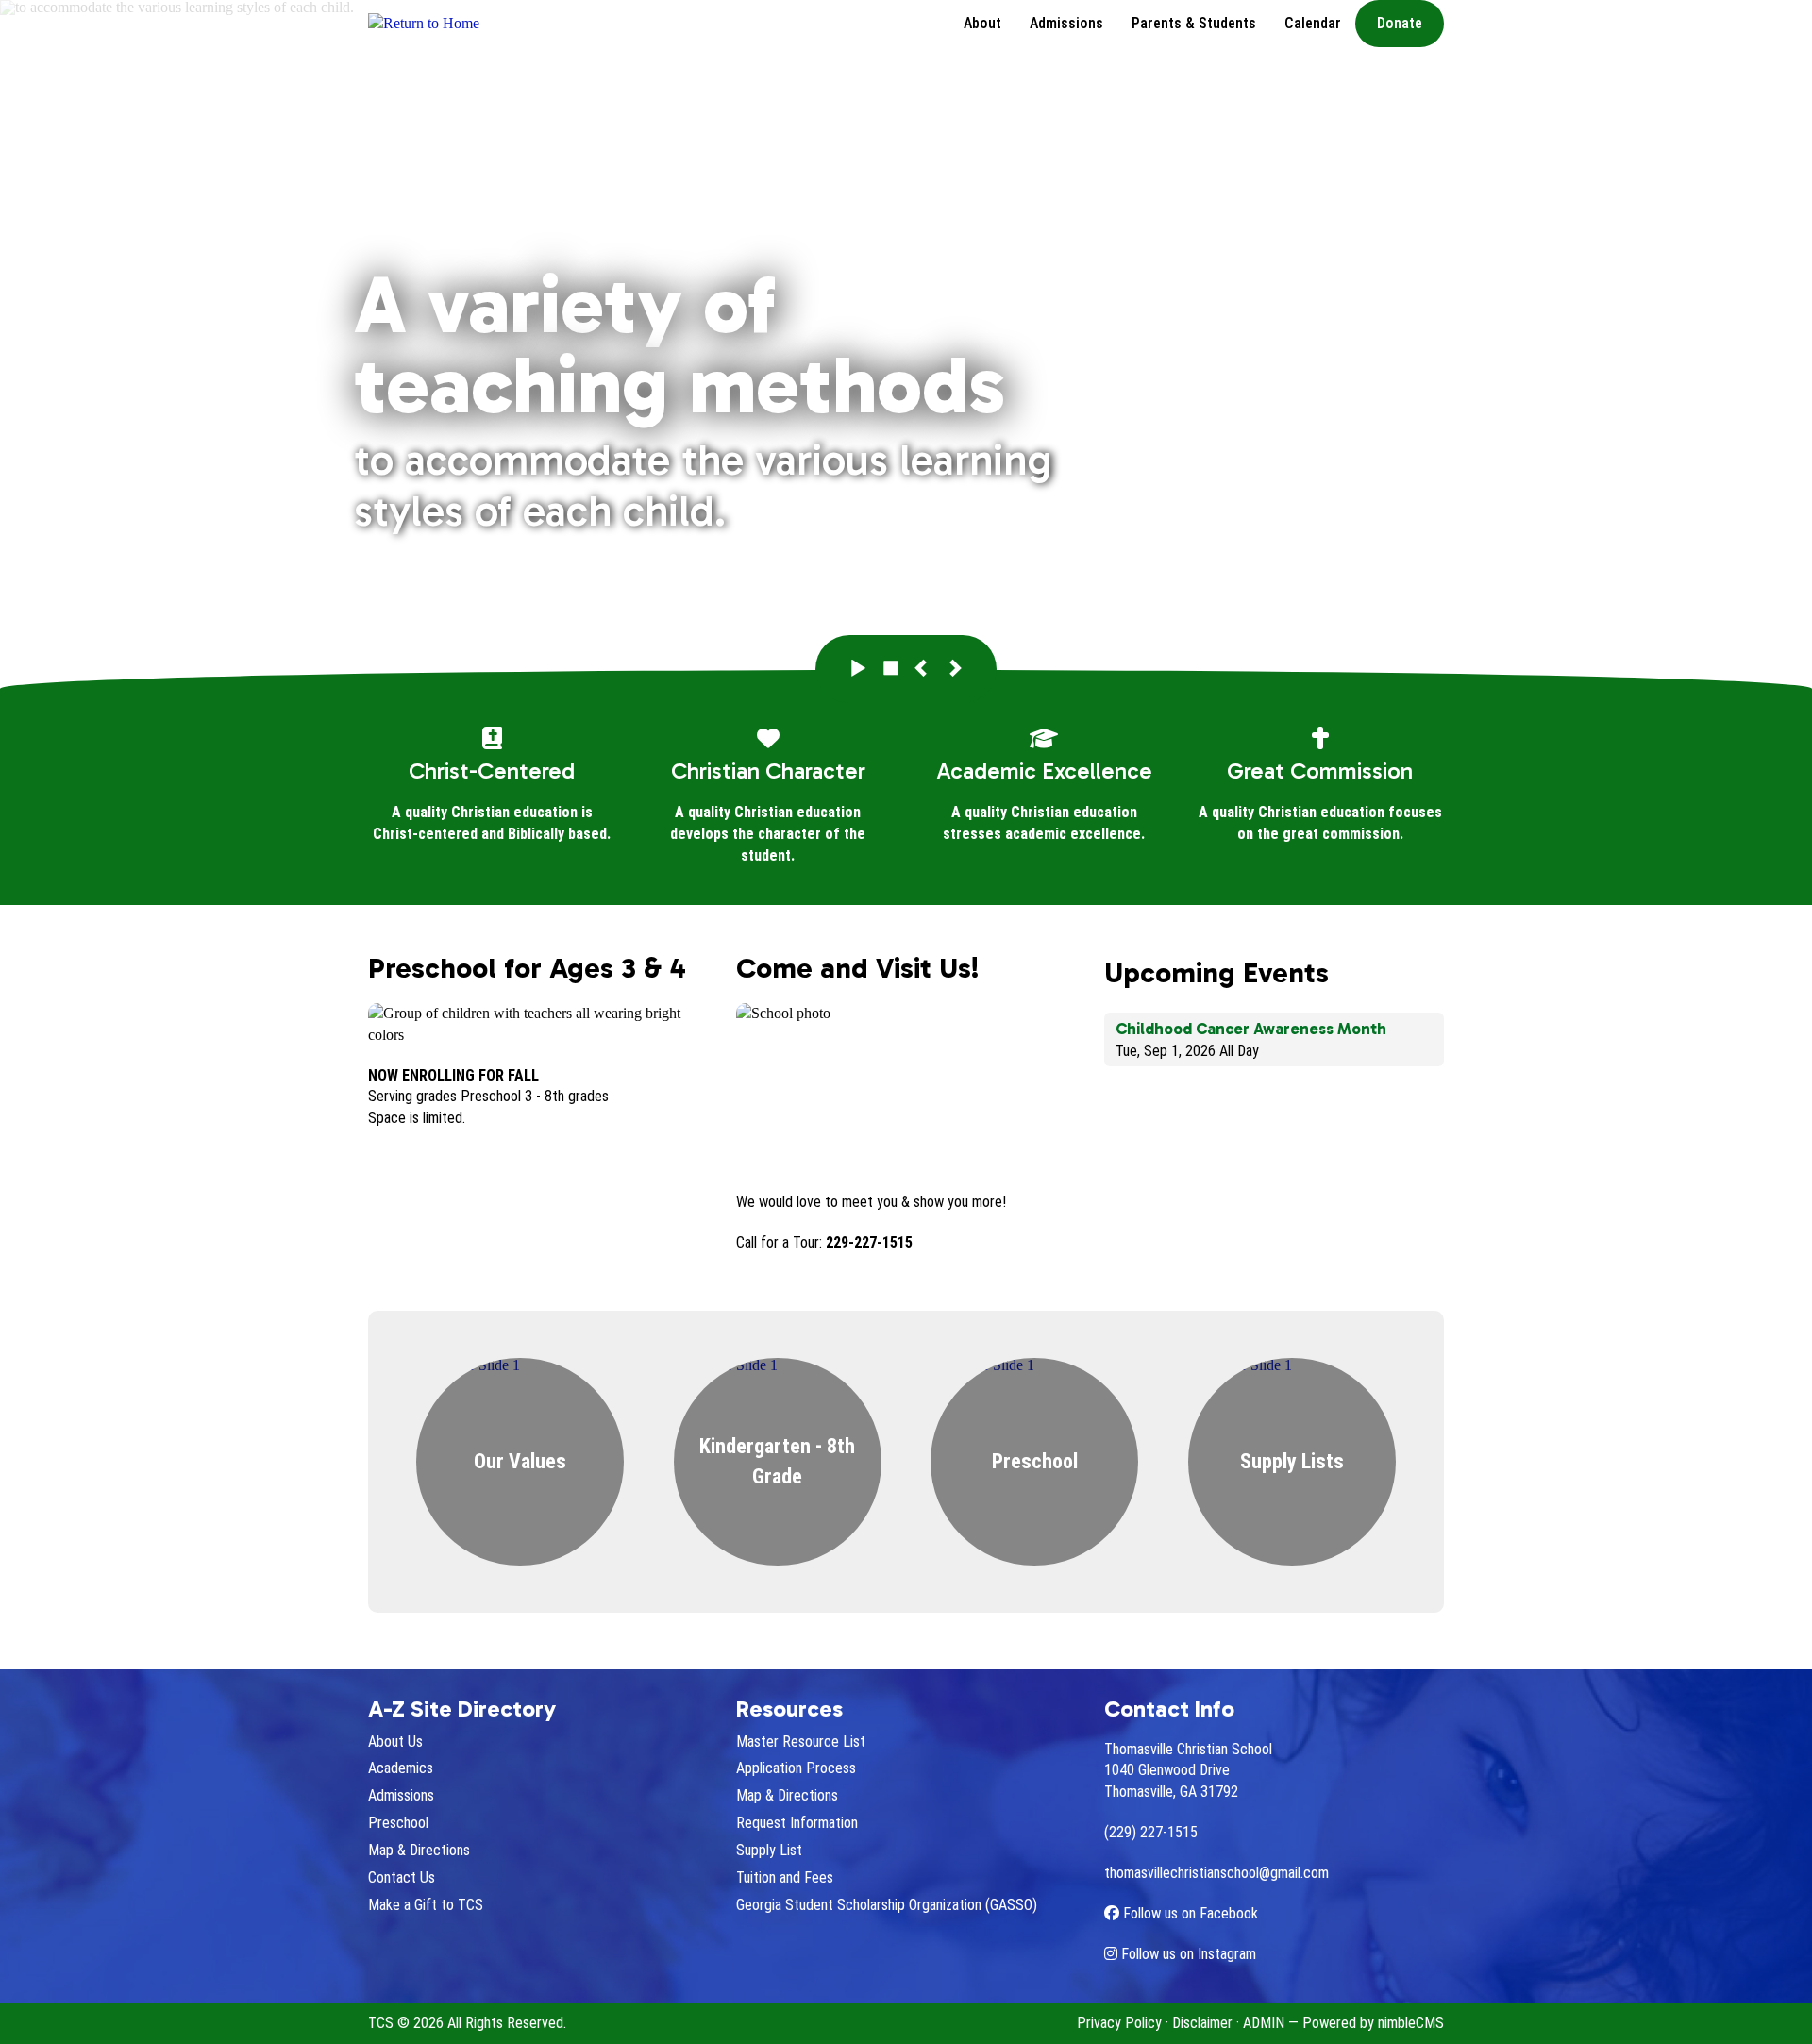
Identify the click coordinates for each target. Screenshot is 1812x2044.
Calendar (1313, 23)
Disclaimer (1202, 2023)
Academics (401, 1768)
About (982, 23)
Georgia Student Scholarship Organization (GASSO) (887, 1905)
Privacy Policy (1119, 2023)
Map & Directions (419, 1850)
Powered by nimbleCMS (1373, 2023)
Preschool (398, 1823)
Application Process (796, 1768)
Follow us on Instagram (1187, 1954)
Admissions (1066, 23)
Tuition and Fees (785, 1877)
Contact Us (402, 1877)
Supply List (769, 1850)
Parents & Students (1194, 23)
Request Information (797, 1823)
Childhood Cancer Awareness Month (1251, 1029)
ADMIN (1264, 2023)
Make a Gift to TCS (426, 1905)
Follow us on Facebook (1189, 1913)
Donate (1400, 23)
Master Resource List (801, 1742)
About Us (395, 1742)
